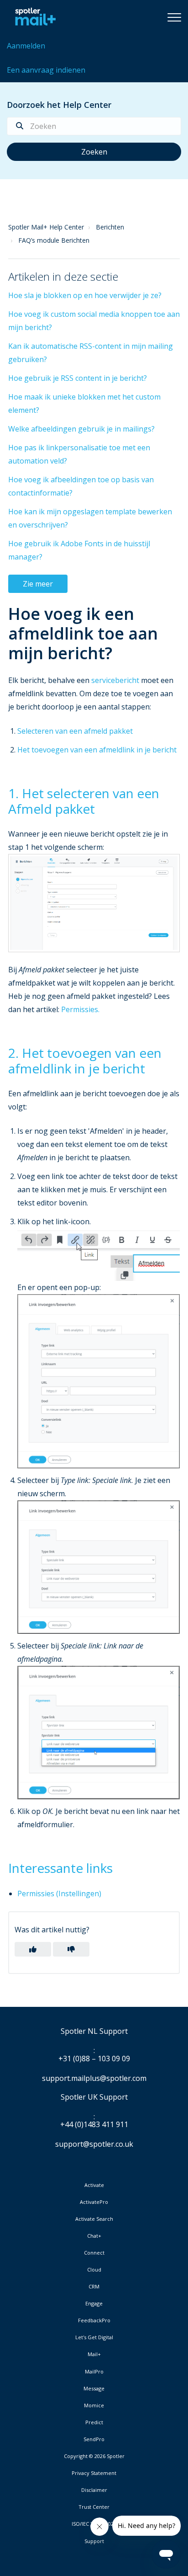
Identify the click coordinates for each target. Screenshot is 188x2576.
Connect (94, 2253)
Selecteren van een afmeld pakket (75, 731)
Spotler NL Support (94, 2032)
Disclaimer (94, 2490)
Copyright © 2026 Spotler (94, 2456)
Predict (94, 2422)
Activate (94, 2185)
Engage (94, 2304)
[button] (174, 17)
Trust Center (94, 2507)
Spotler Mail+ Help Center (46, 227)
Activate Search (94, 2219)
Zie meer (38, 584)
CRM (94, 2287)
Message (94, 2389)
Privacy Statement (94, 2473)
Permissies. (80, 1009)
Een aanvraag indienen (46, 70)
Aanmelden (26, 46)
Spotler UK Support (94, 2097)
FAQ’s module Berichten (54, 240)
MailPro (94, 2372)
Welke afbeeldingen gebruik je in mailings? (81, 429)
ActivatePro (94, 2202)
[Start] (33, 17)
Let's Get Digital (94, 2337)
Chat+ (94, 2236)
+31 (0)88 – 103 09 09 (94, 2059)
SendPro (94, 2439)
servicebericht (115, 680)
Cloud (94, 2270)
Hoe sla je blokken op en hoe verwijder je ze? (85, 295)
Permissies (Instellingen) (59, 1893)
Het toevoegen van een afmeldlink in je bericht (97, 750)
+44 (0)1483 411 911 (94, 2125)
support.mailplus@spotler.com (94, 2078)
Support (94, 2541)
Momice (94, 2405)
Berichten (110, 227)
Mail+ (94, 2354)
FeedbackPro (94, 2320)
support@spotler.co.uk (94, 2144)
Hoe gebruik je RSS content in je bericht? (78, 378)
